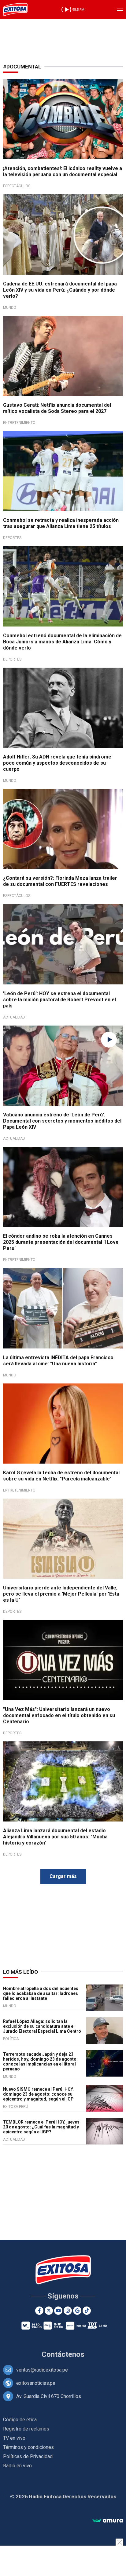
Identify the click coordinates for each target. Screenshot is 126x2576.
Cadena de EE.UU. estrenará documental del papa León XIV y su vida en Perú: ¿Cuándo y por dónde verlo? (60, 290)
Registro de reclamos (26, 2429)
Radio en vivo (17, 2466)
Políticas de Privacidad (28, 2456)
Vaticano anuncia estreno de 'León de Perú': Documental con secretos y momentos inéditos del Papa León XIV (62, 1121)
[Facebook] (39, 2311)
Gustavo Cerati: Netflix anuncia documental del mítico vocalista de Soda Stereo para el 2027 (57, 408)
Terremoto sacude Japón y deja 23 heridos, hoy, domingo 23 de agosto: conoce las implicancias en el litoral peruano (40, 2062)
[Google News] (77, 2311)
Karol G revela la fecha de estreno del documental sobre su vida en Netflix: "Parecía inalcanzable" (61, 1476)
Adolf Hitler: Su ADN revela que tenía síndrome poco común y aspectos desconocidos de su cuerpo (57, 763)
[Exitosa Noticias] (15, 10)
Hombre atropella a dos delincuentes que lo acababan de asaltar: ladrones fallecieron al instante (41, 1993)
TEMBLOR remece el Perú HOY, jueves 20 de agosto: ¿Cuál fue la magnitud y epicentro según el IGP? (41, 2127)
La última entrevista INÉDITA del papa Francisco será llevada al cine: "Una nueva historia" (58, 1361)
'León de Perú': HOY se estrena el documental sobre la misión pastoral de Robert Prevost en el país (59, 1000)
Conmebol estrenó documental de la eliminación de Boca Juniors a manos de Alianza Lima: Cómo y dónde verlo (62, 642)
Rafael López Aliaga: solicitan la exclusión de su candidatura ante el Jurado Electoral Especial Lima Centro (42, 2026)
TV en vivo (14, 2438)
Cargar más (63, 1876)
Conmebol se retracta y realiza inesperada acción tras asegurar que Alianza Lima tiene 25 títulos (61, 523)
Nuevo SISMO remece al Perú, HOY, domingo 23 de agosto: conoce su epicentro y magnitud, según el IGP (38, 2094)
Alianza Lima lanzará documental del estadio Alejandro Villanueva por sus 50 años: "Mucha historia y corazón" (55, 1837)
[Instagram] (68, 2311)
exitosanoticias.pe (36, 2383)
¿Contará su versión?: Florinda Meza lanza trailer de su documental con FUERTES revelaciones (60, 881)
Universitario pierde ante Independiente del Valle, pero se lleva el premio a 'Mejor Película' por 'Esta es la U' (61, 1594)
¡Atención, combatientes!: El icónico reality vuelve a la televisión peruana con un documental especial (63, 171)
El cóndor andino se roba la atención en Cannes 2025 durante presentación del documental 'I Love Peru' (61, 1242)
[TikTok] (87, 2311)
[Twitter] (49, 2311)
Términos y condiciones (28, 2447)
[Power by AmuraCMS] (108, 2521)
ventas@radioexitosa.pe (42, 2370)
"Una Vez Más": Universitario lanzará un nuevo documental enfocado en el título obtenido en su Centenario (59, 1715)
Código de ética (20, 2420)
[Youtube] (58, 2311)
